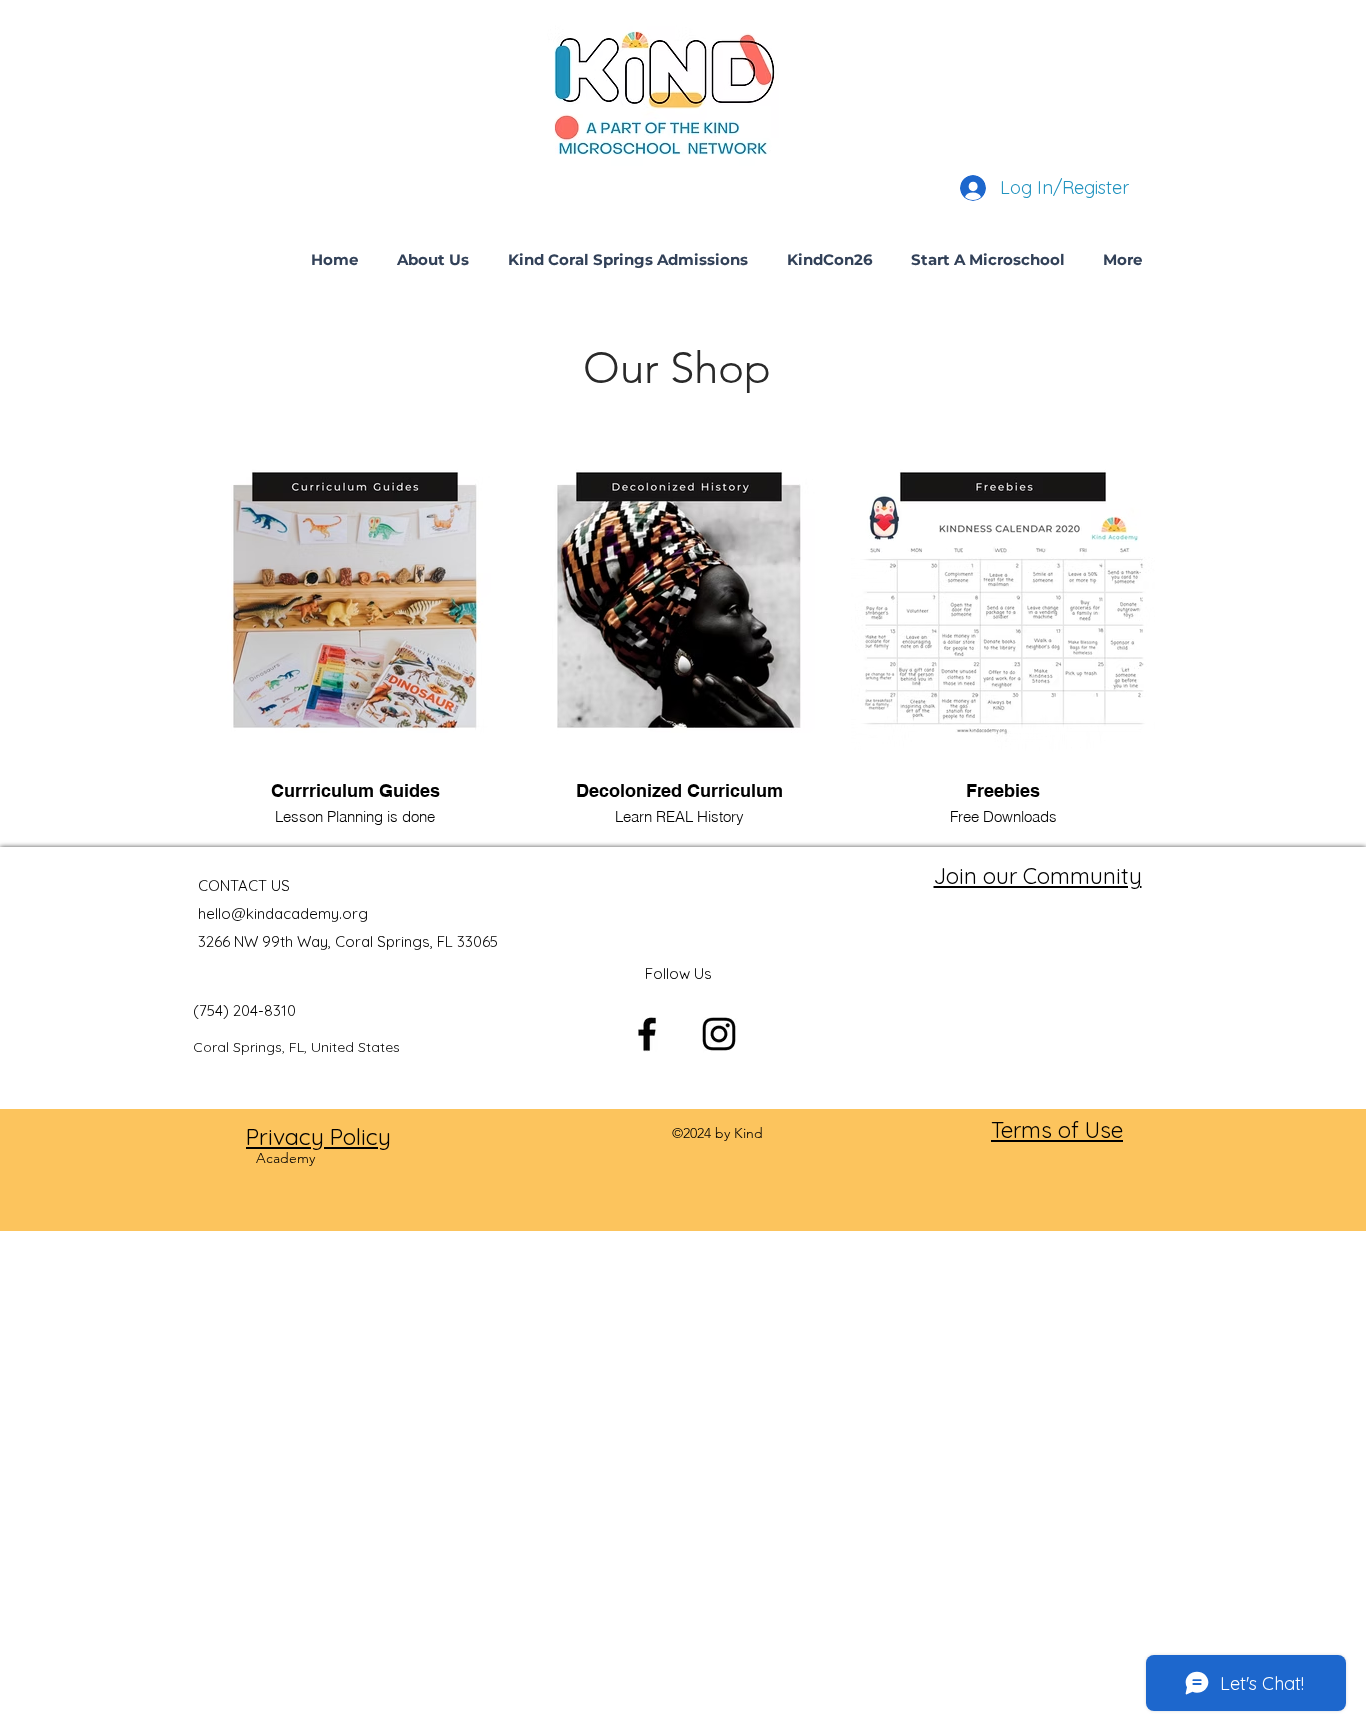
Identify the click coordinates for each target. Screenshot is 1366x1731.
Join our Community (1038, 876)
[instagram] (719, 1034)
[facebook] (647, 1034)
